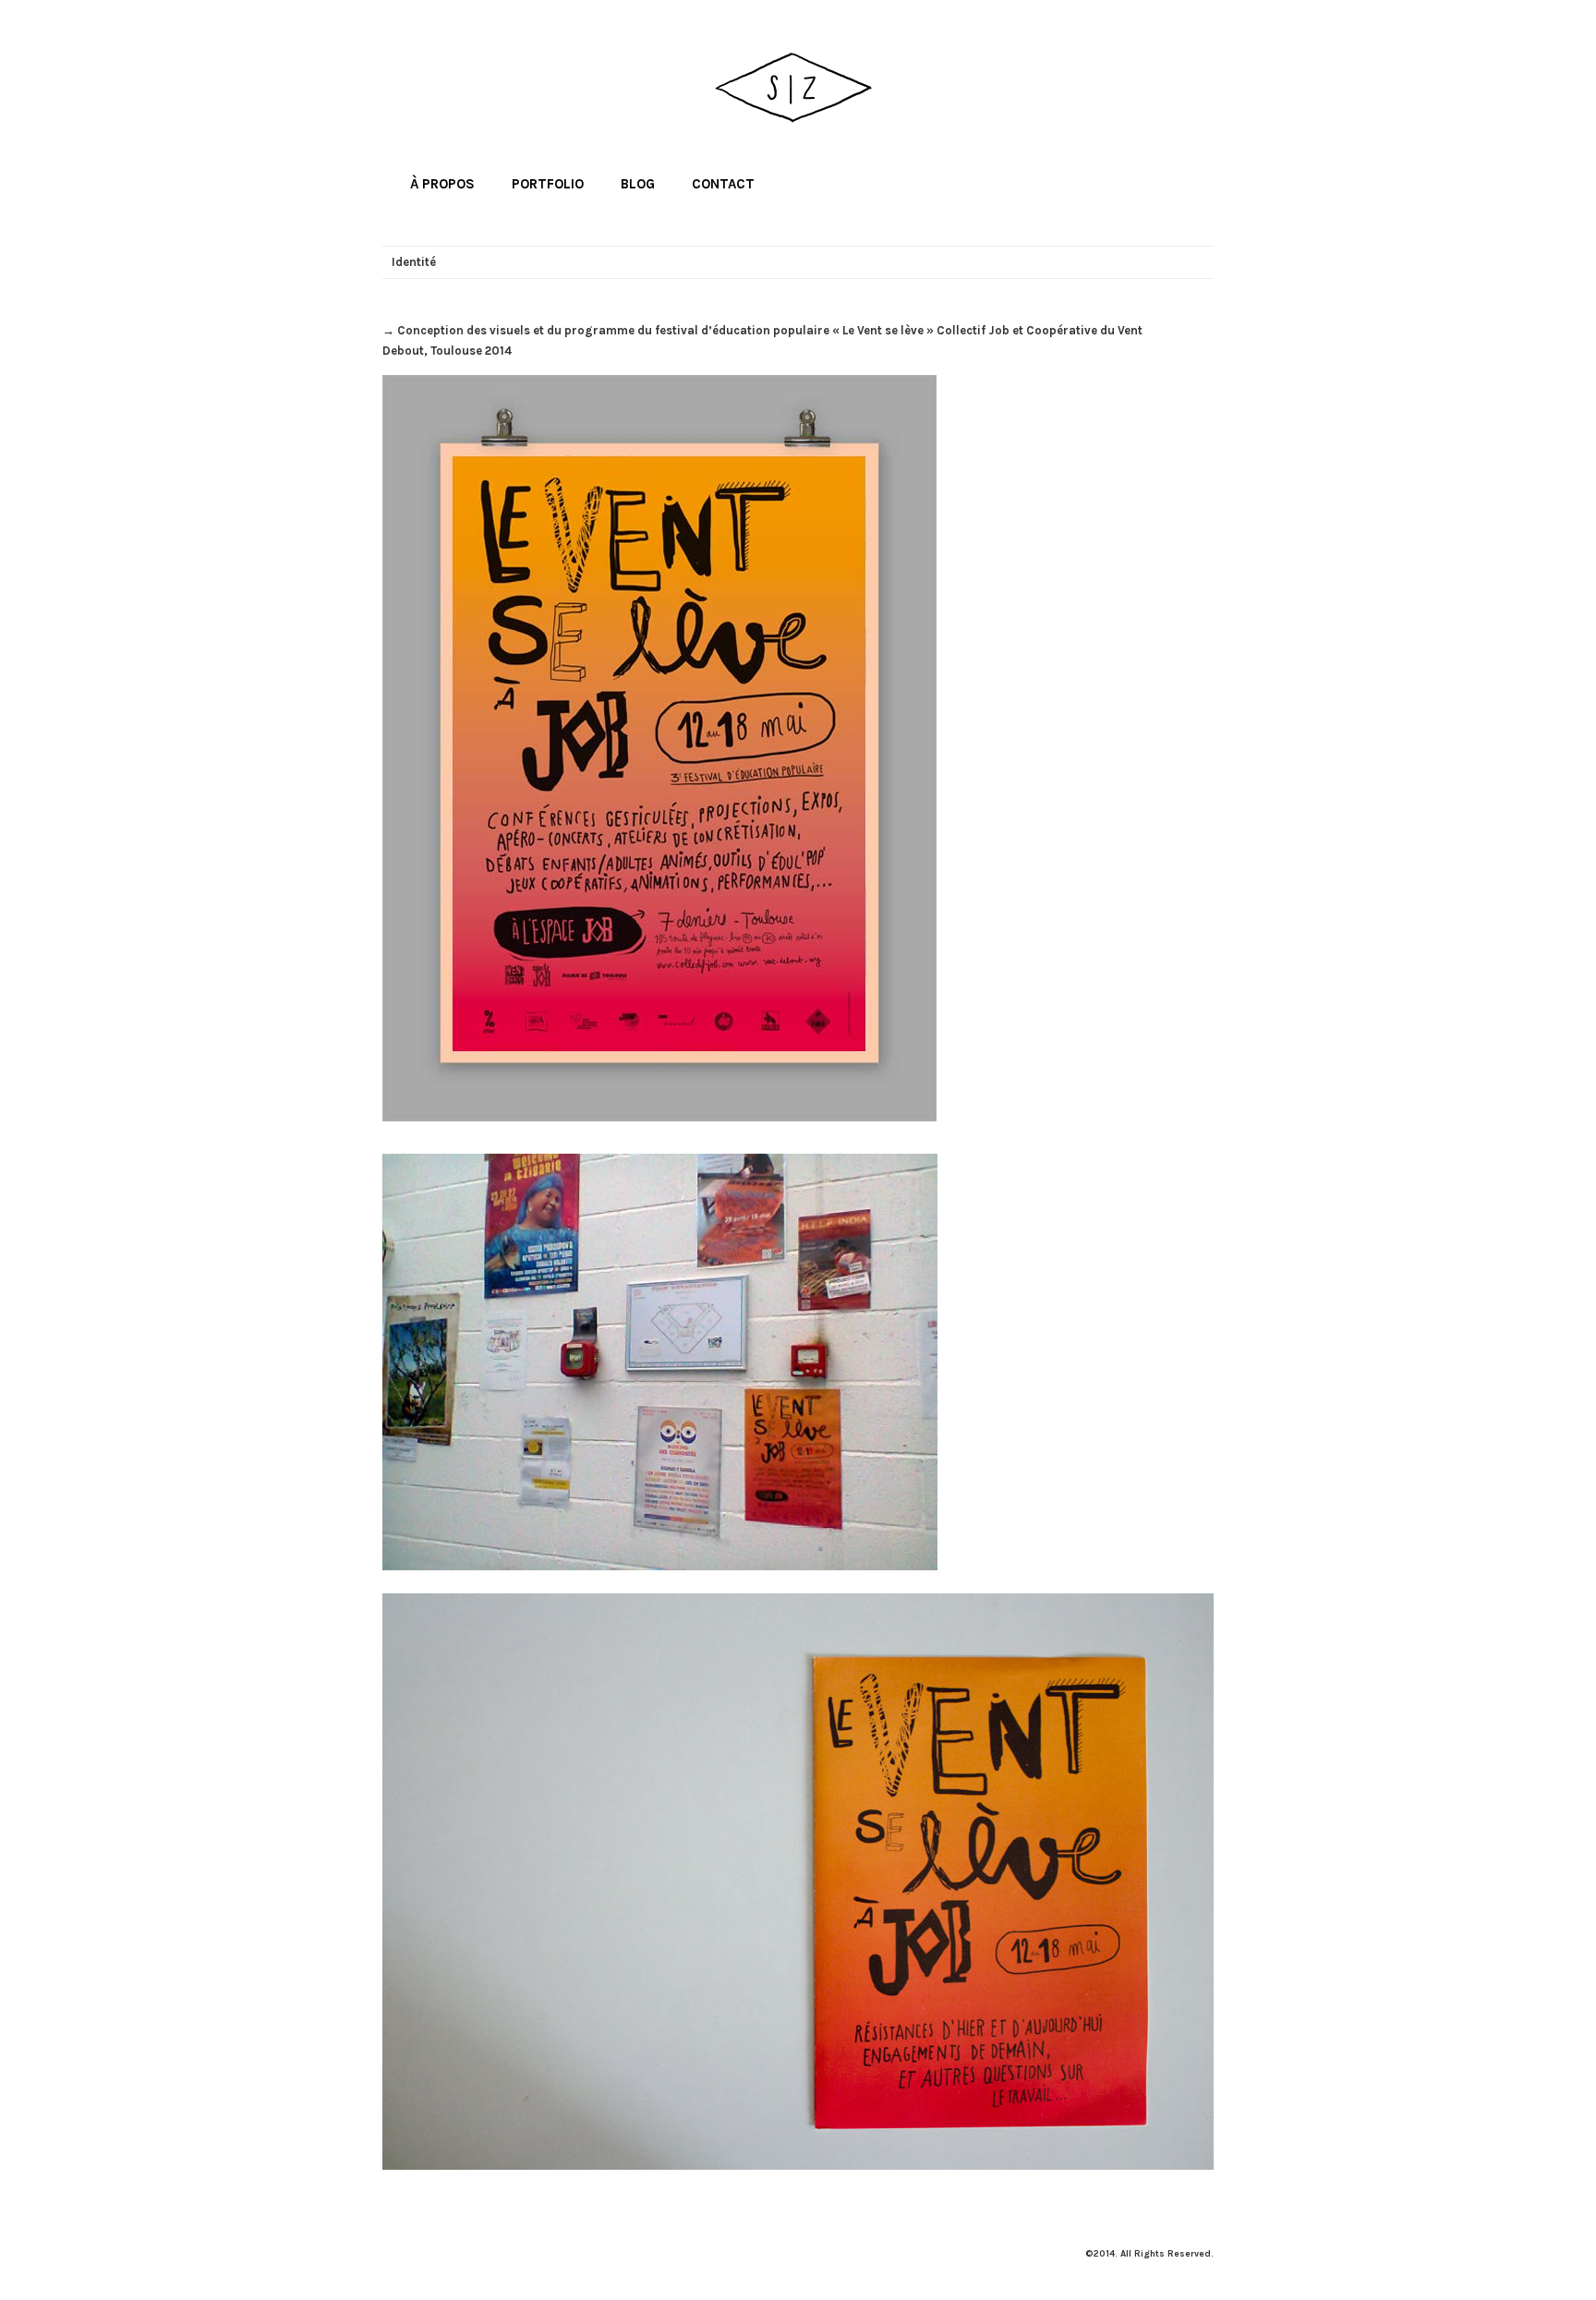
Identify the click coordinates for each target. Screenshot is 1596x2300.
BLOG (638, 184)
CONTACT (723, 184)
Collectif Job (973, 330)
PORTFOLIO (548, 184)
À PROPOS (442, 184)
